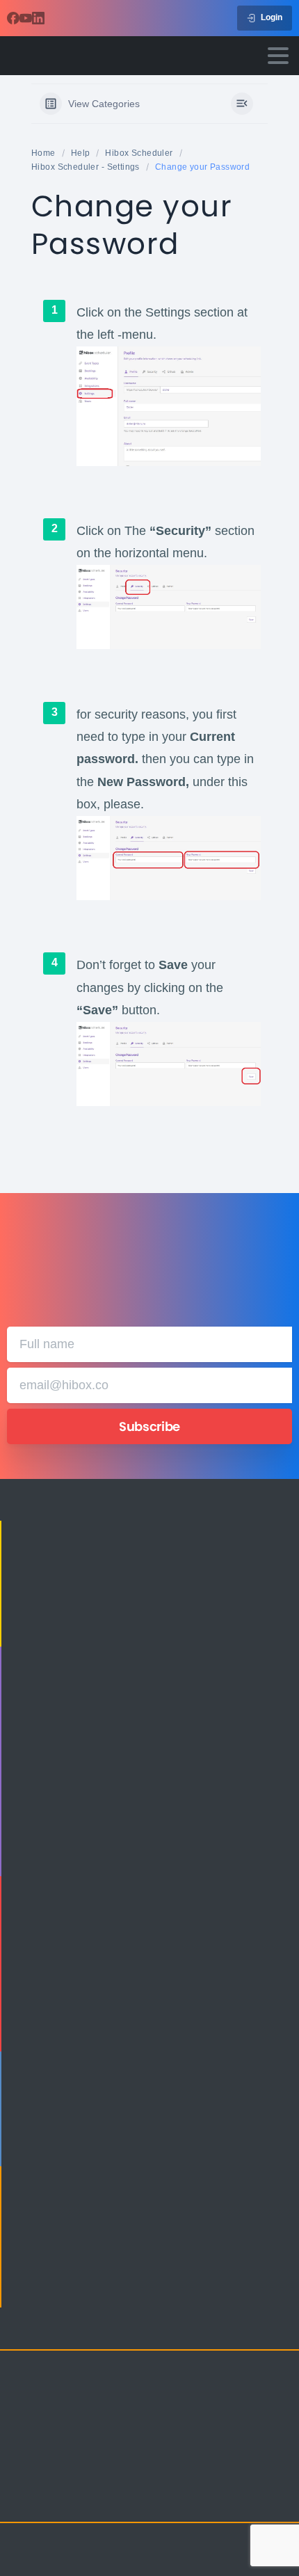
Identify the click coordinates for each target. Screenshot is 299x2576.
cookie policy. (83, 2562)
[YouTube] (26, 18)
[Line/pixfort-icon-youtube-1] (104, 2500)
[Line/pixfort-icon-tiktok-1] (132, 2500)
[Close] (269, 2552)
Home (43, 153)
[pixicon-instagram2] (21, 2500)
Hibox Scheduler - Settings (86, 167)
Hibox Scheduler (139, 153)
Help (81, 153)
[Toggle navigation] (278, 56)
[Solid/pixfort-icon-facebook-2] (49, 2500)
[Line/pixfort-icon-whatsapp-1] (160, 2500)
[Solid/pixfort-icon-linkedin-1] (76, 2500)
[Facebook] (13, 18)
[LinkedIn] (38, 18)
